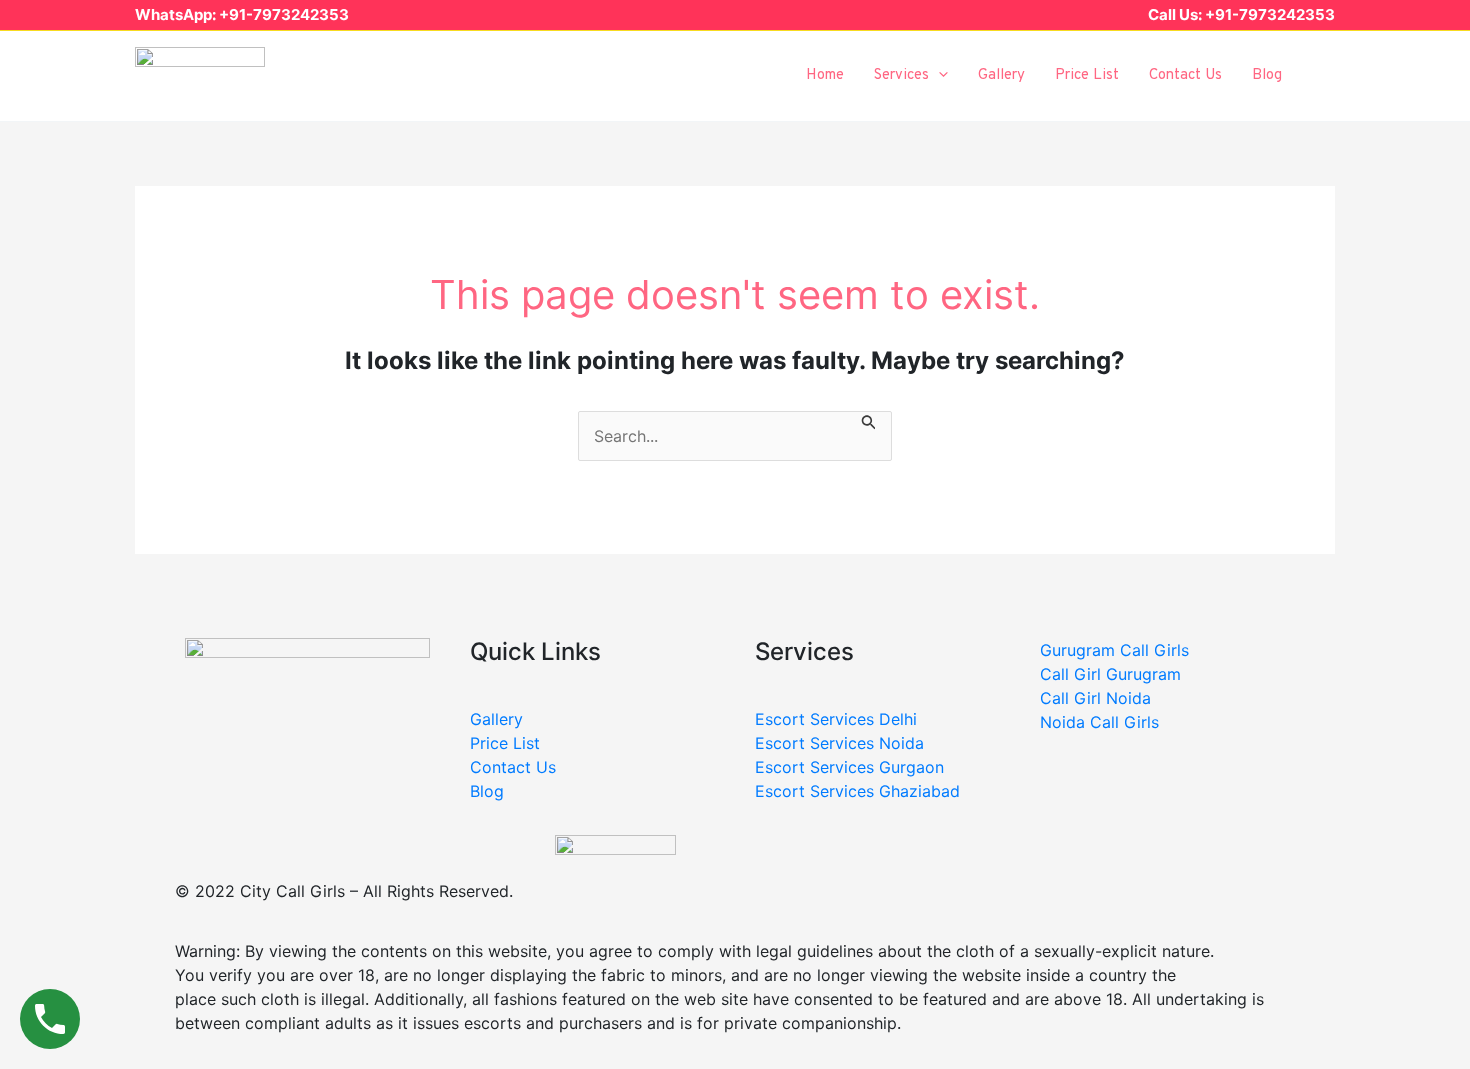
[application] (938, 76)
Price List (1087, 75)
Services (901, 75)
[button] (1326, 75)
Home (825, 75)
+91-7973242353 (284, 14)
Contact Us (1185, 75)
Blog (1267, 75)
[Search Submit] (869, 423)
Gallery (1001, 75)
